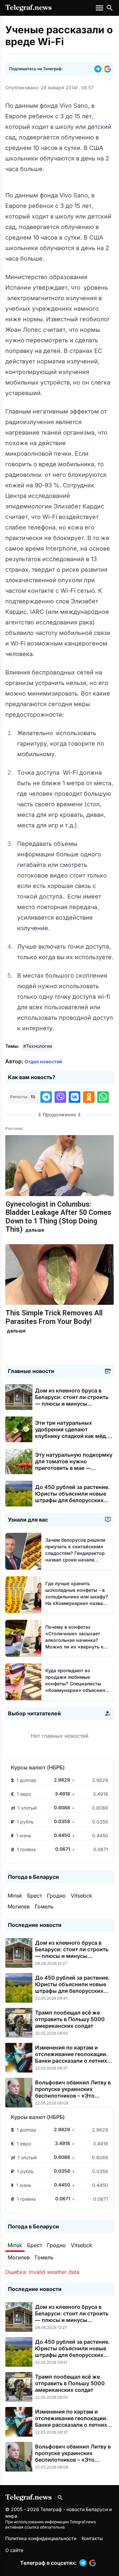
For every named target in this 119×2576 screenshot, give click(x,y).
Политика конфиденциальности (41, 2538)
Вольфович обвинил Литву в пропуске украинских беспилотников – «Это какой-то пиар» (73, 2092)
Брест (35, 1896)
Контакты (92, 2538)
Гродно (56, 1896)
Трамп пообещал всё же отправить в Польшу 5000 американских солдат (70, 2019)
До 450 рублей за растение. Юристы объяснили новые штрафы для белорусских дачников (72, 1497)
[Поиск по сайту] (110, 8)
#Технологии (38, 1046)
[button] (99, 69)
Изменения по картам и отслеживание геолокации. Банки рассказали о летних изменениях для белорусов (71, 2057)
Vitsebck (81, 1896)
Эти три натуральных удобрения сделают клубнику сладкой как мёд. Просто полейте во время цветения (71, 1436)
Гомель (44, 1906)
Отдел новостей (43, 1061)
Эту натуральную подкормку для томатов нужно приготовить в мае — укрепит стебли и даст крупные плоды (74, 1468)
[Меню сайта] (100, 8)
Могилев (19, 1906)
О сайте (14, 2550)
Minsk (15, 1896)
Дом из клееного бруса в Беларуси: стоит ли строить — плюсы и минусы (72, 1400)
